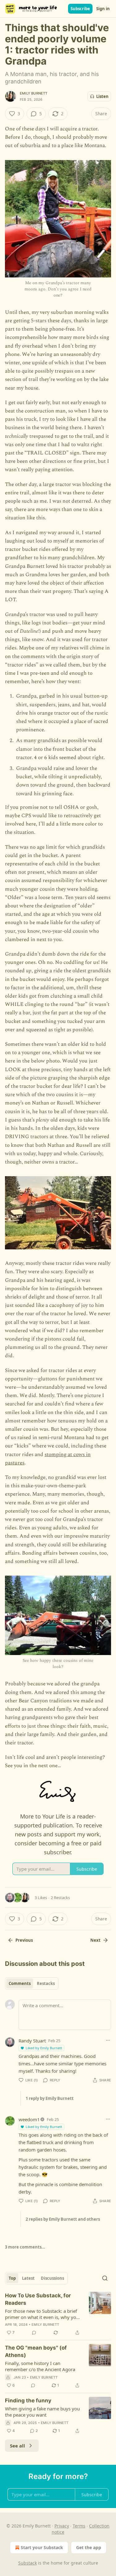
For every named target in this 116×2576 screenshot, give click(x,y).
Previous (24, 1940)
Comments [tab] (20, 1983)
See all (17, 2446)
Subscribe (80, 9)
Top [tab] (12, 2278)
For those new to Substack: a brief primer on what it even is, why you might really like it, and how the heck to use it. (42, 2314)
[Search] (105, 2278)
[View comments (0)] (34, 2333)
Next (95, 1940)
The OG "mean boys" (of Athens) (36, 2351)
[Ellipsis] (108, 2040)
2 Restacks (60, 1898)
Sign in (103, 9)
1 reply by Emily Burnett (50, 2098)
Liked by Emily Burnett (44, 2048)
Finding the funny (28, 2401)
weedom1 (29, 2119)
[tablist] (32, 1983)
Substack (28, 2563)
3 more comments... (25, 2247)
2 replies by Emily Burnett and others (63, 2219)
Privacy (62, 2526)
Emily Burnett (34, 93)
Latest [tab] (28, 2278)
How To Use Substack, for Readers (38, 2299)
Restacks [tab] (46, 1983)
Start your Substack (42, 2547)
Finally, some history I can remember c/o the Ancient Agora (40, 2366)
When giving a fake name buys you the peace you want (42, 2412)
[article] (58, 2314)
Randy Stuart (32, 2041)
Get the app (89, 2547)
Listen (102, 96)
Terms (79, 2526)
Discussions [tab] (52, 2278)
